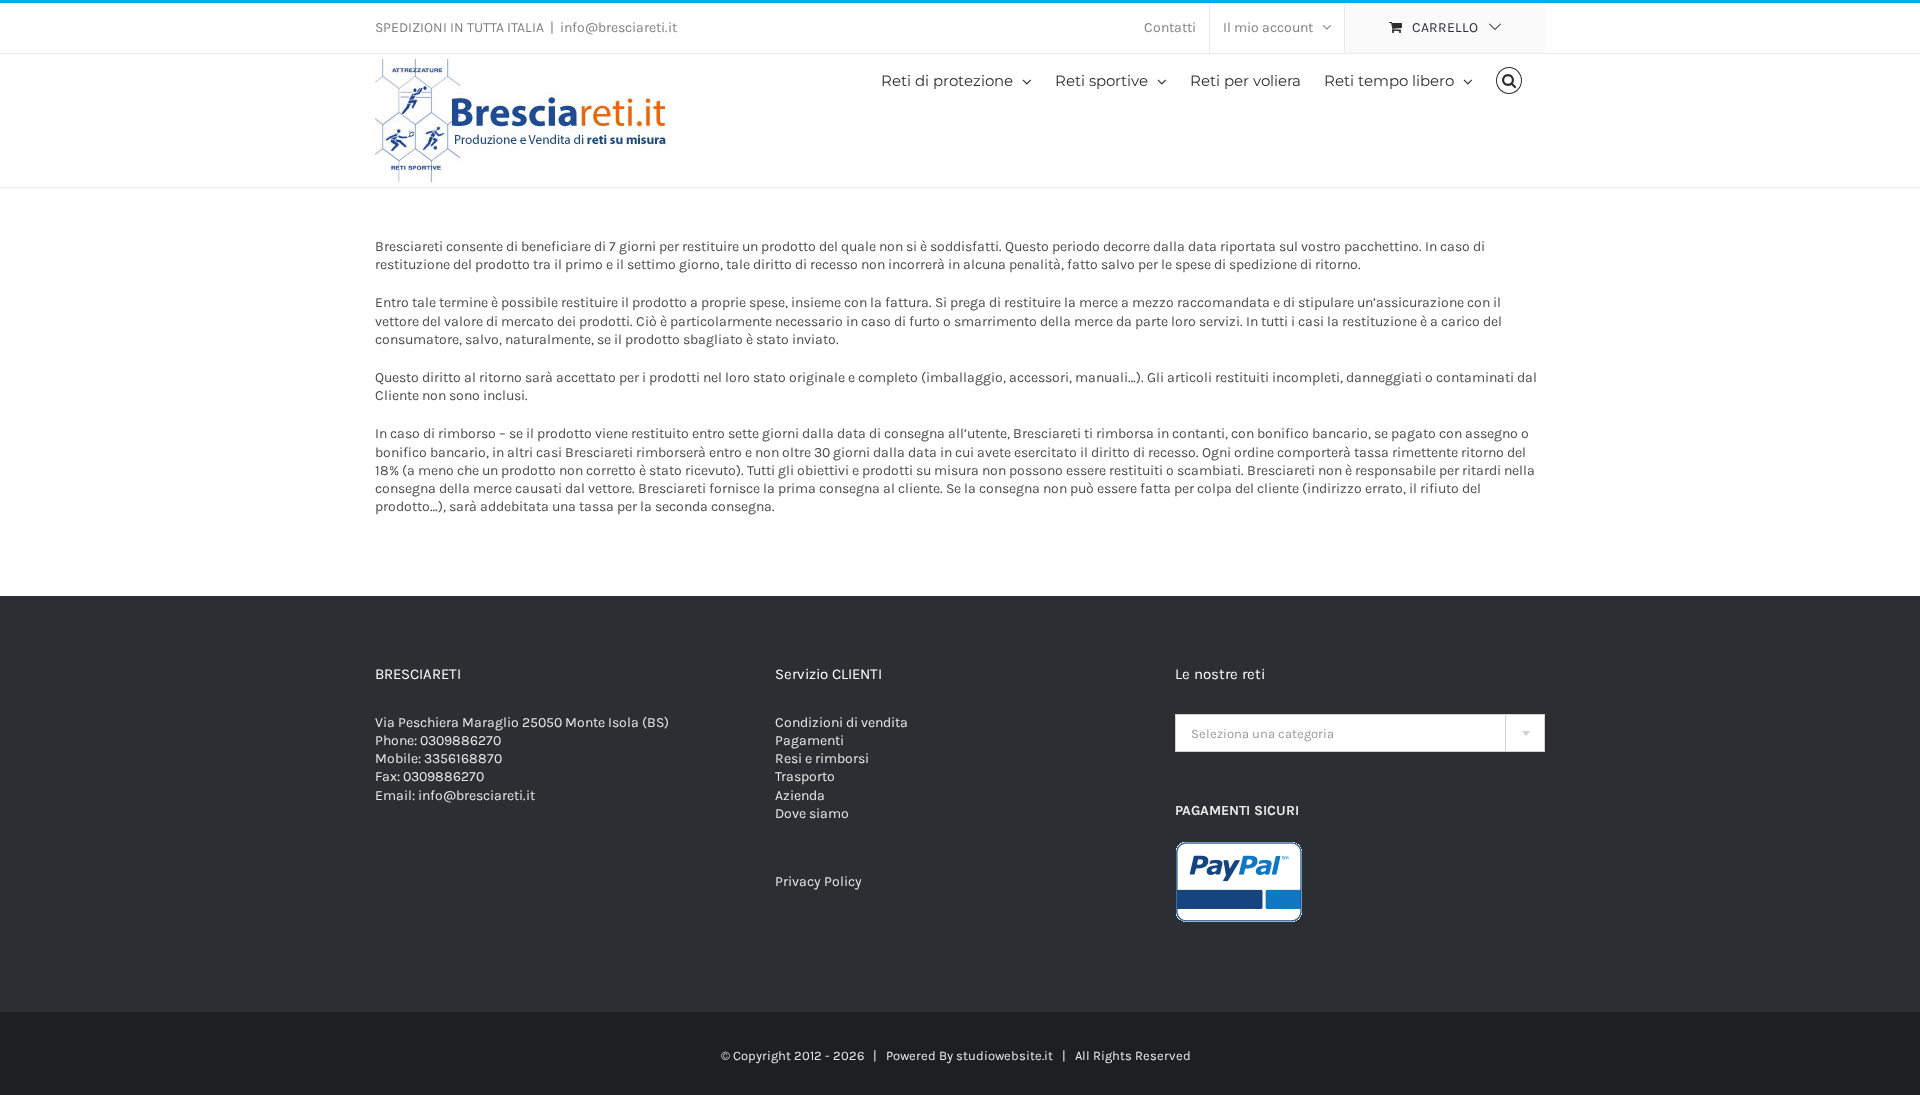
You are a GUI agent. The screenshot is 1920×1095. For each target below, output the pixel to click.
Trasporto (805, 776)
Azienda (800, 795)
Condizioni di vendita (841, 722)
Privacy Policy (818, 881)
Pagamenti (809, 740)
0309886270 (460, 740)
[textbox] (1360, 734)
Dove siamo (812, 813)
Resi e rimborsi (822, 758)
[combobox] (1360, 733)
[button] (1509, 80)
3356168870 (463, 758)
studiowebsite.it (1004, 1055)
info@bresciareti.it (618, 27)
